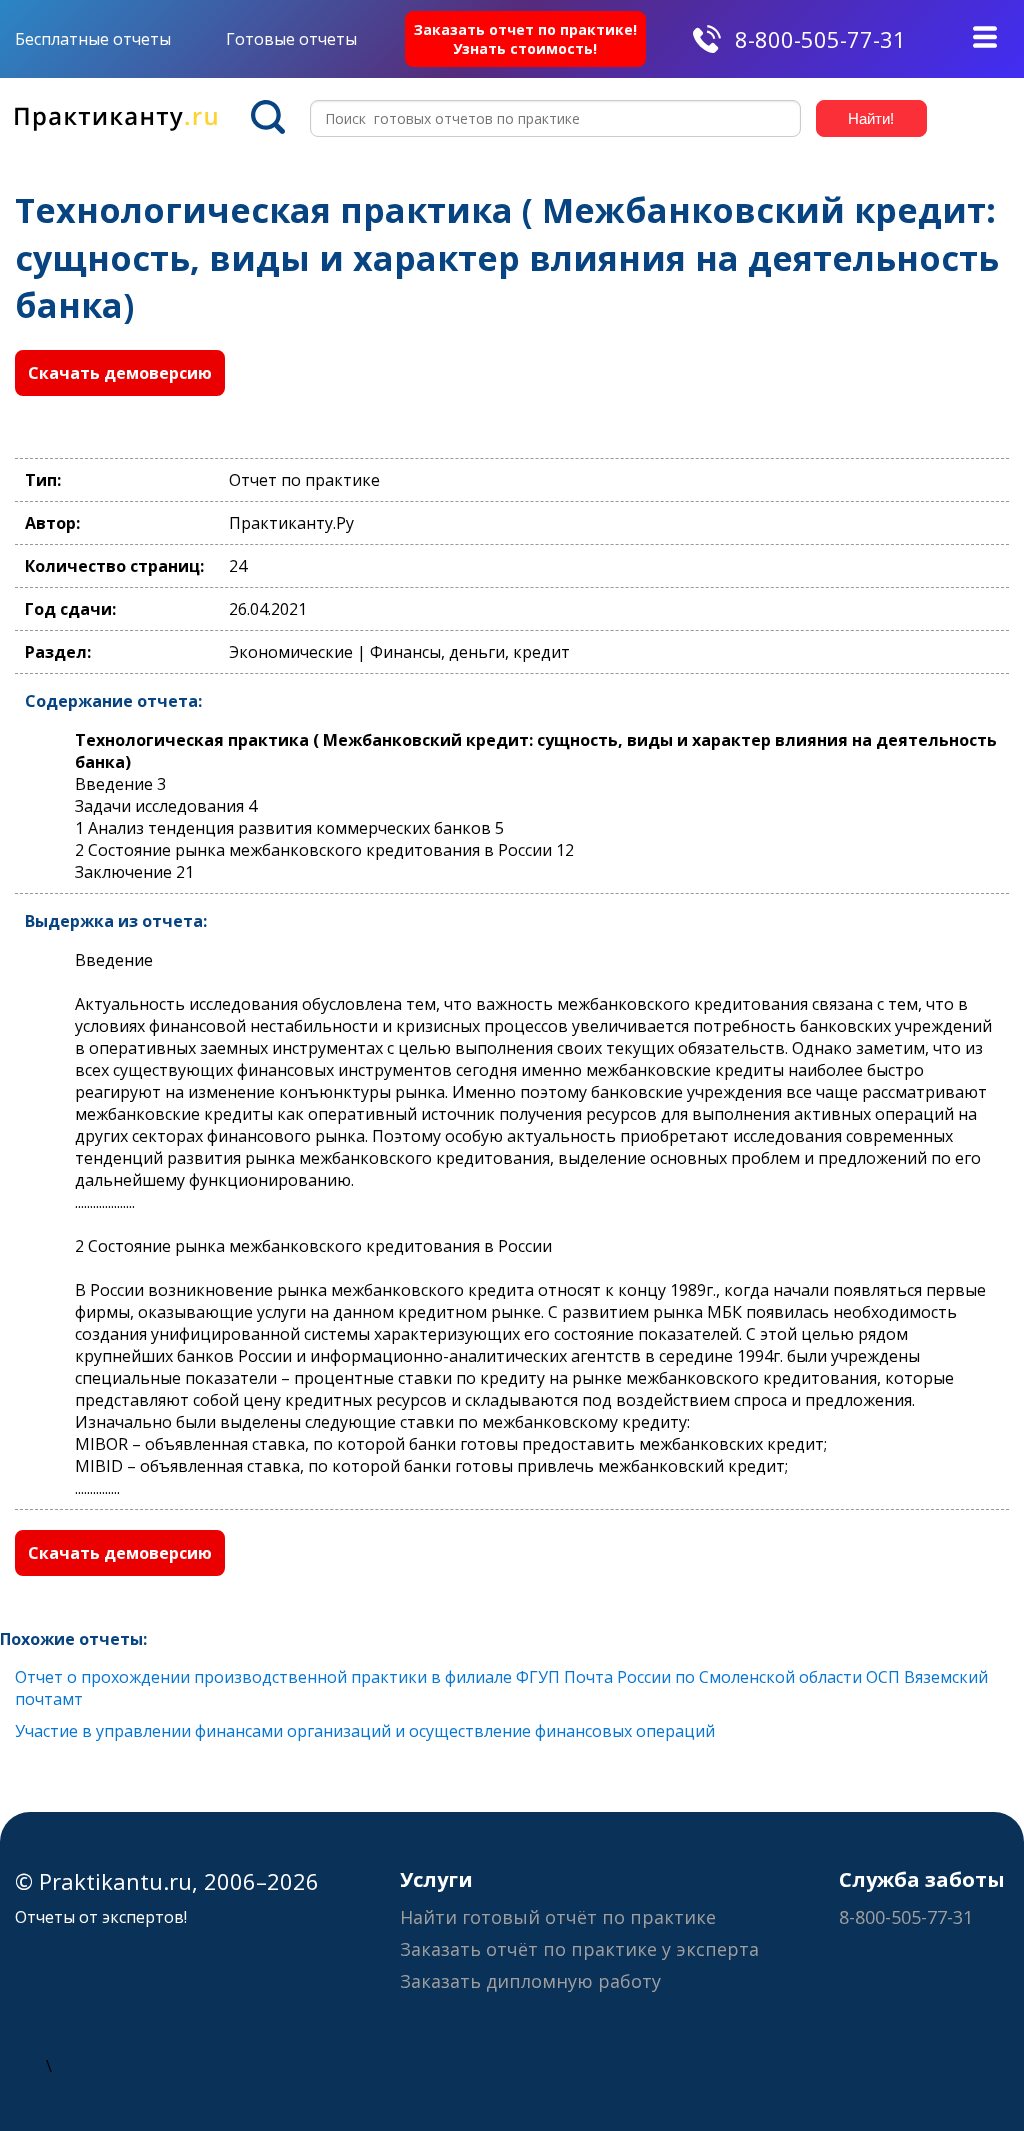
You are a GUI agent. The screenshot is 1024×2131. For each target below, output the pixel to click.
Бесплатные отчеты (93, 39)
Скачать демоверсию (120, 373)
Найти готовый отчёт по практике (558, 1917)
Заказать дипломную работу (530, 1981)
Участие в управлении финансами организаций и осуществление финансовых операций (365, 1731)
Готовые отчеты (291, 39)
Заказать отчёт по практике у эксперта (579, 1949)
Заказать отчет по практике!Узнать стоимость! (525, 39)
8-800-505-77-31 (820, 39)
